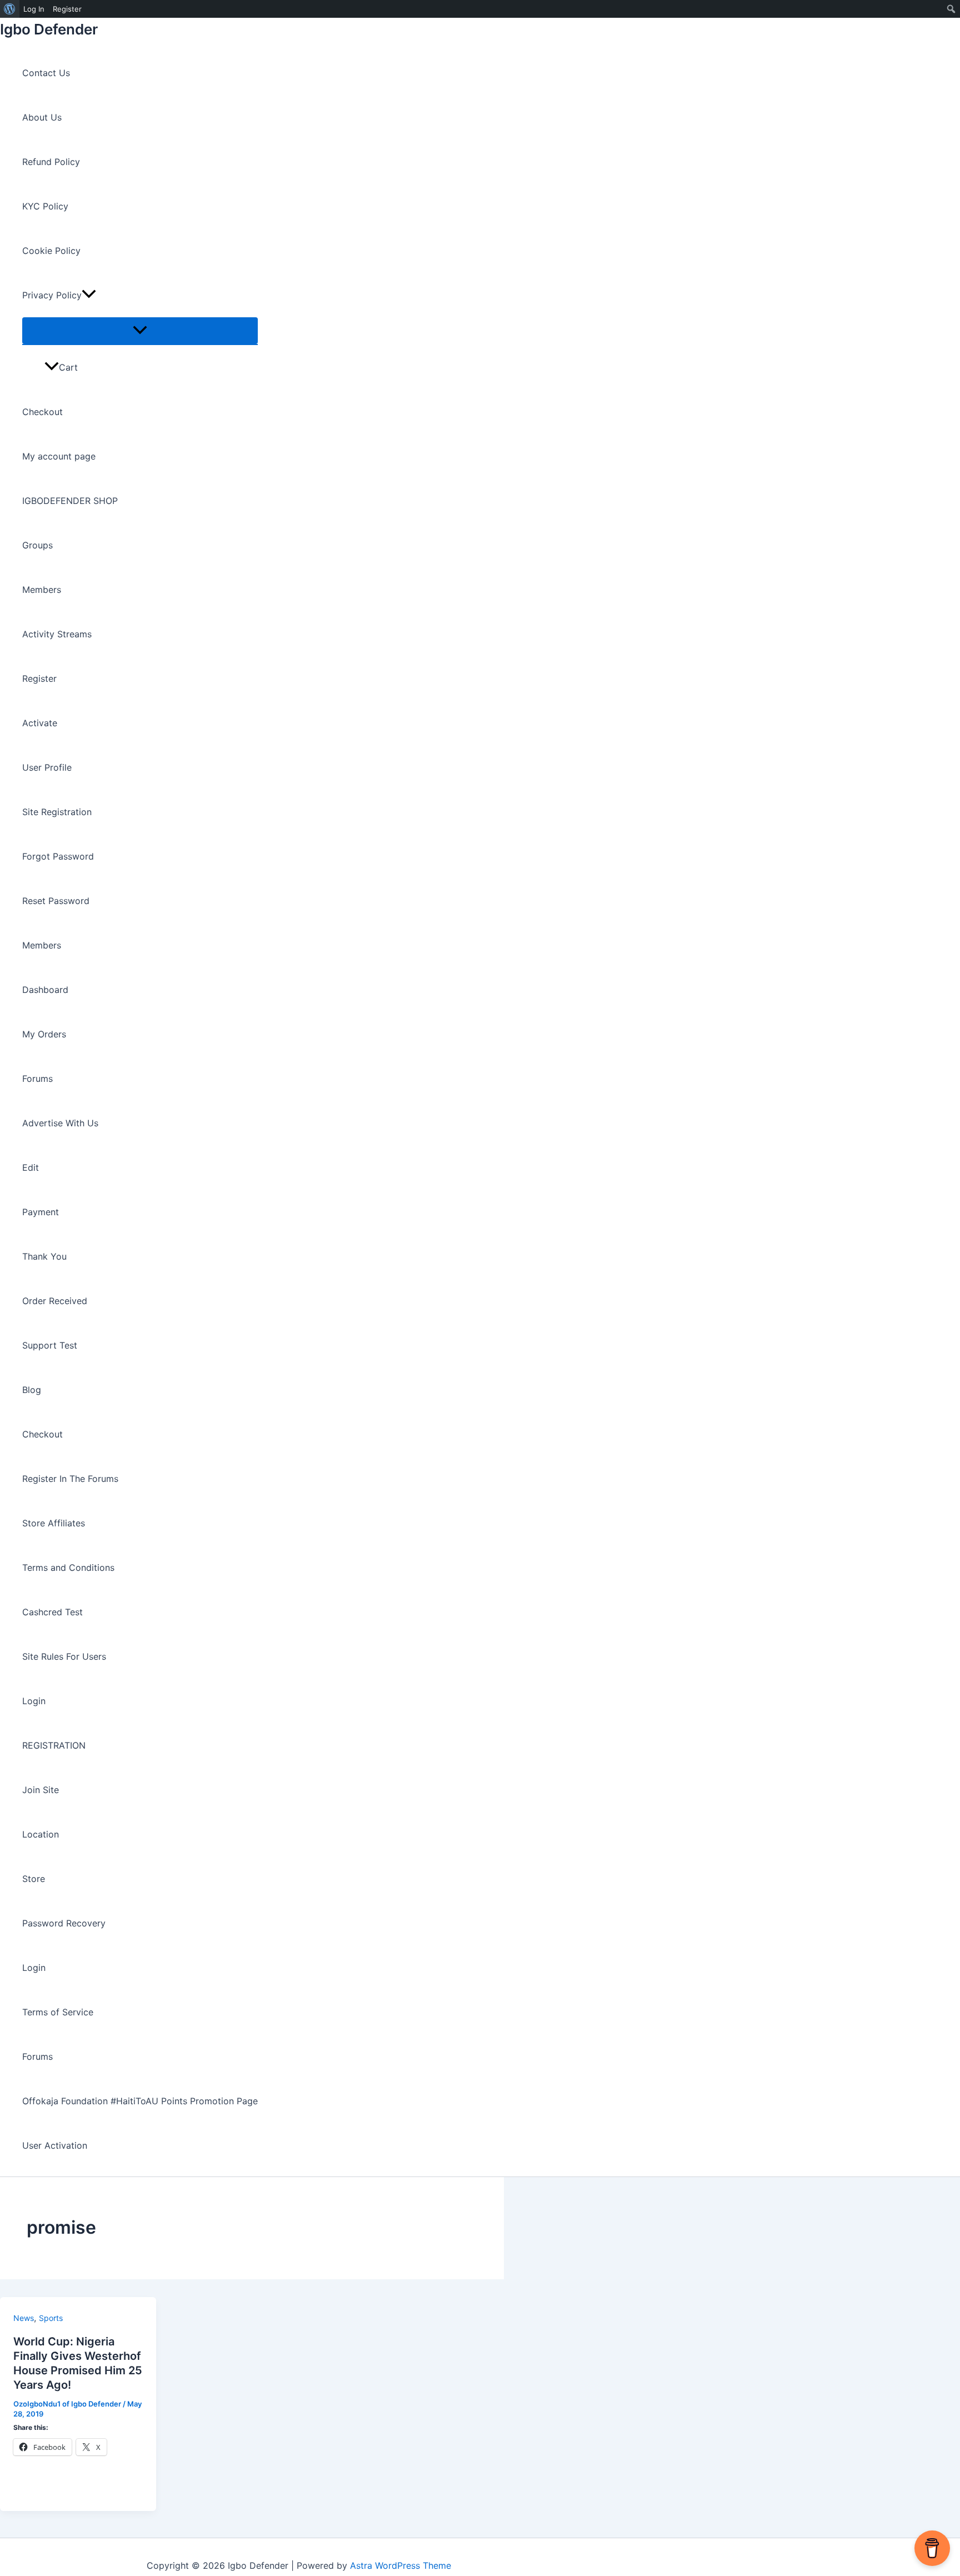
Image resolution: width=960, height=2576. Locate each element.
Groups (37, 545)
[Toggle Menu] (140, 331)
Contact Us (46, 73)
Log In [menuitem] (34, 9)
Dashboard (45, 990)
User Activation (55, 2145)
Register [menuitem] (67, 9)
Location (41, 1834)
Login (34, 1701)
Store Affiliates (54, 1523)
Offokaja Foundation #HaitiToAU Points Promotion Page (140, 2101)
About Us (42, 117)
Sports (51, 2318)
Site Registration (57, 812)
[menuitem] (10, 9)
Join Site (41, 1790)
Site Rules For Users (64, 1656)
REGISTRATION (54, 1745)
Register (39, 678)
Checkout (42, 412)
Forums (37, 1079)
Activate (40, 723)
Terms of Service (58, 2012)
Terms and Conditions (68, 1567)
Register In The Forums (70, 1479)
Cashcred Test (52, 1612)
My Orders (44, 1034)
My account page (59, 456)
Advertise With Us (60, 1123)
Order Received (55, 1301)
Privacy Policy (52, 295)
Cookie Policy (51, 251)
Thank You (44, 1256)
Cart (68, 367)
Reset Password (56, 901)
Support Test (50, 1345)
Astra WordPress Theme (401, 2565)
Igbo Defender (49, 29)
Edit (31, 1167)
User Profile (47, 767)
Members (42, 590)
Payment (41, 1212)
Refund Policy (51, 162)
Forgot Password (58, 856)
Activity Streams (57, 634)
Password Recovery (64, 1923)
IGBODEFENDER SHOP (70, 501)
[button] (89, 295)
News (24, 2318)
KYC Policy (45, 206)
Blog (32, 1390)
